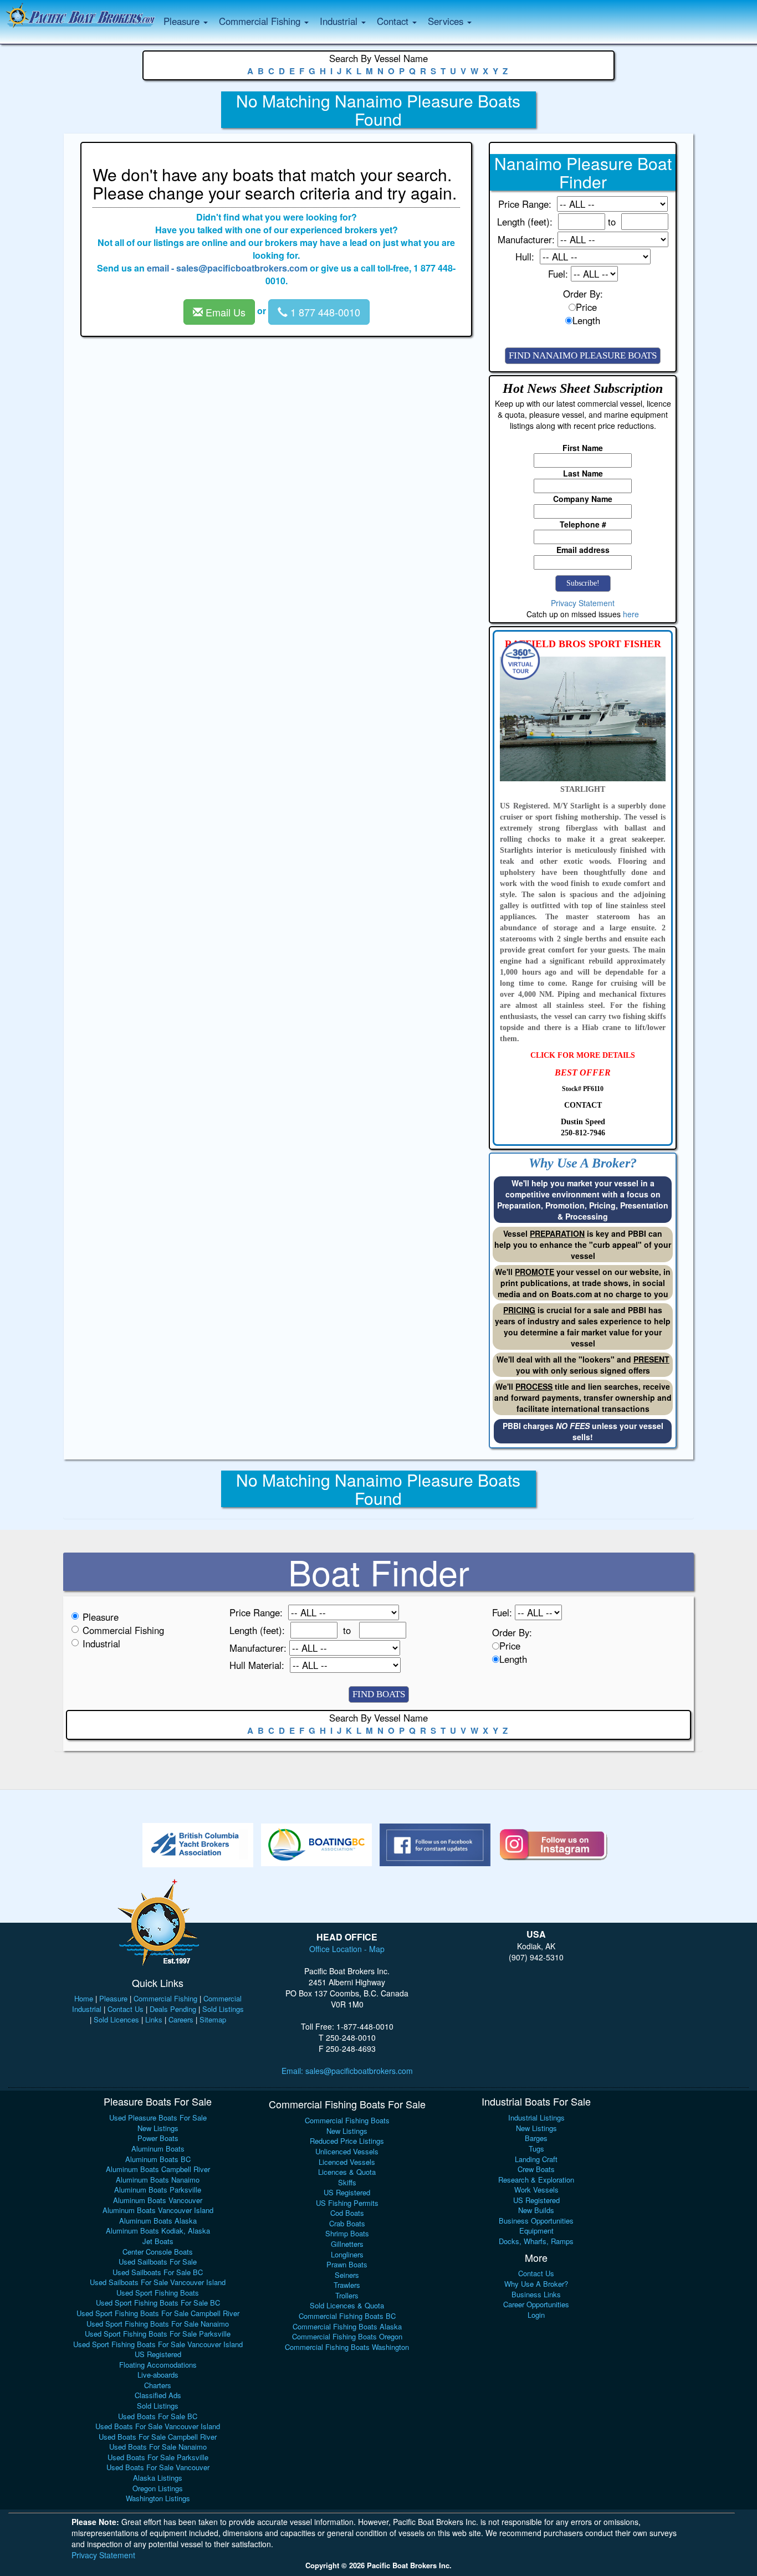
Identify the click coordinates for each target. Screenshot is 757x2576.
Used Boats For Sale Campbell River (158, 2437)
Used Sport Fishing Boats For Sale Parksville (158, 2334)
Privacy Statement (583, 603)
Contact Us (126, 2009)
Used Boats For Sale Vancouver (158, 2467)
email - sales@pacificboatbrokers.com (227, 268)
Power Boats (158, 2138)
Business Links (536, 2294)
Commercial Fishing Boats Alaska (347, 2326)
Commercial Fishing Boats (347, 2120)
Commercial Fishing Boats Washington (347, 2347)
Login (536, 2315)
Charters (158, 2385)
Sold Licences (116, 2019)
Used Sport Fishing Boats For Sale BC (158, 2303)
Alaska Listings (158, 2478)
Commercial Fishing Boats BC (347, 2316)
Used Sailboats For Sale (158, 2262)
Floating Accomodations (158, 2365)
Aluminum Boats (158, 2149)
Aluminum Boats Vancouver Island (158, 2210)
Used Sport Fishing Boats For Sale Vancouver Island (158, 2344)
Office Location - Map (347, 1949)
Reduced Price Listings (347, 2141)
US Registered (158, 2354)
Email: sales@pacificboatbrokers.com (347, 2071)
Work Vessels (536, 2190)
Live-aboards (158, 2375)
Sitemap (213, 2019)
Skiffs (347, 2182)
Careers (181, 2019)
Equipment (536, 2231)
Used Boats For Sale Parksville (158, 2457)
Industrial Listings (536, 2117)
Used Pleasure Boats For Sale (158, 2117)
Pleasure (101, 1617)
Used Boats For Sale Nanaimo (158, 2447)
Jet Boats (158, 2241)
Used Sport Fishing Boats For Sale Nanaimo (158, 2324)
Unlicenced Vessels (347, 2151)
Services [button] (447, 21)
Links (154, 2019)
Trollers (347, 2295)
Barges (536, 2138)
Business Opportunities (536, 2221)
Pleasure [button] (183, 21)
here (631, 614)
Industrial (101, 1643)
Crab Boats (347, 2223)
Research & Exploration (536, 2180)
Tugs (536, 2149)
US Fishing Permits (347, 2203)
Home (84, 1998)
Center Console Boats (158, 2252)
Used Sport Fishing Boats (158, 2293)
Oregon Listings (158, 2488)
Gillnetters (347, 2244)
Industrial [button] (340, 21)
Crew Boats (536, 2169)
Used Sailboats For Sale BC (158, 2272)
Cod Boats (347, 2213)
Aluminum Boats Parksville (158, 2190)
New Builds (536, 2210)
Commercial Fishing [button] (261, 21)
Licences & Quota (347, 2172)
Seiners (347, 2275)
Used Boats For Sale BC (158, 2416)
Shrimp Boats (347, 2233)
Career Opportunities (536, 2304)
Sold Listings (223, 2009)
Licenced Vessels (347, 2162)
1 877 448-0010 (324, 312)
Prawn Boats (347, 2264)
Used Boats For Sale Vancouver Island (158, 2426)
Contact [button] (394, 21)
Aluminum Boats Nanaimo (158, 2180)
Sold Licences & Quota (347, 2305)
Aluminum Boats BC (158, 2159)
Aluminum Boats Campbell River (158, 2169)
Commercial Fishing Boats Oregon (347, 2336)
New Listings (158, 2128)
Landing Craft (536, 2159)
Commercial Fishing (123, 1630)
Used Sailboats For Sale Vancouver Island (158, 2282)
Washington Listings (158, 2498)
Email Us (224, 312)
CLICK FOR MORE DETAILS (583, 1055)
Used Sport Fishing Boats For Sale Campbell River (158, 2313)
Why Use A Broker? (536, 2284)
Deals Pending (173, 2009)
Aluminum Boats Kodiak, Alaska (158, 2231)
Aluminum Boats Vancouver (158, 2200)
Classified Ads (158, 2395)
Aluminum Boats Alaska (158, 2221)
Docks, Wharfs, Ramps (536, 2241)
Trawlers (347, 2285)
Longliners (347, 2254)
